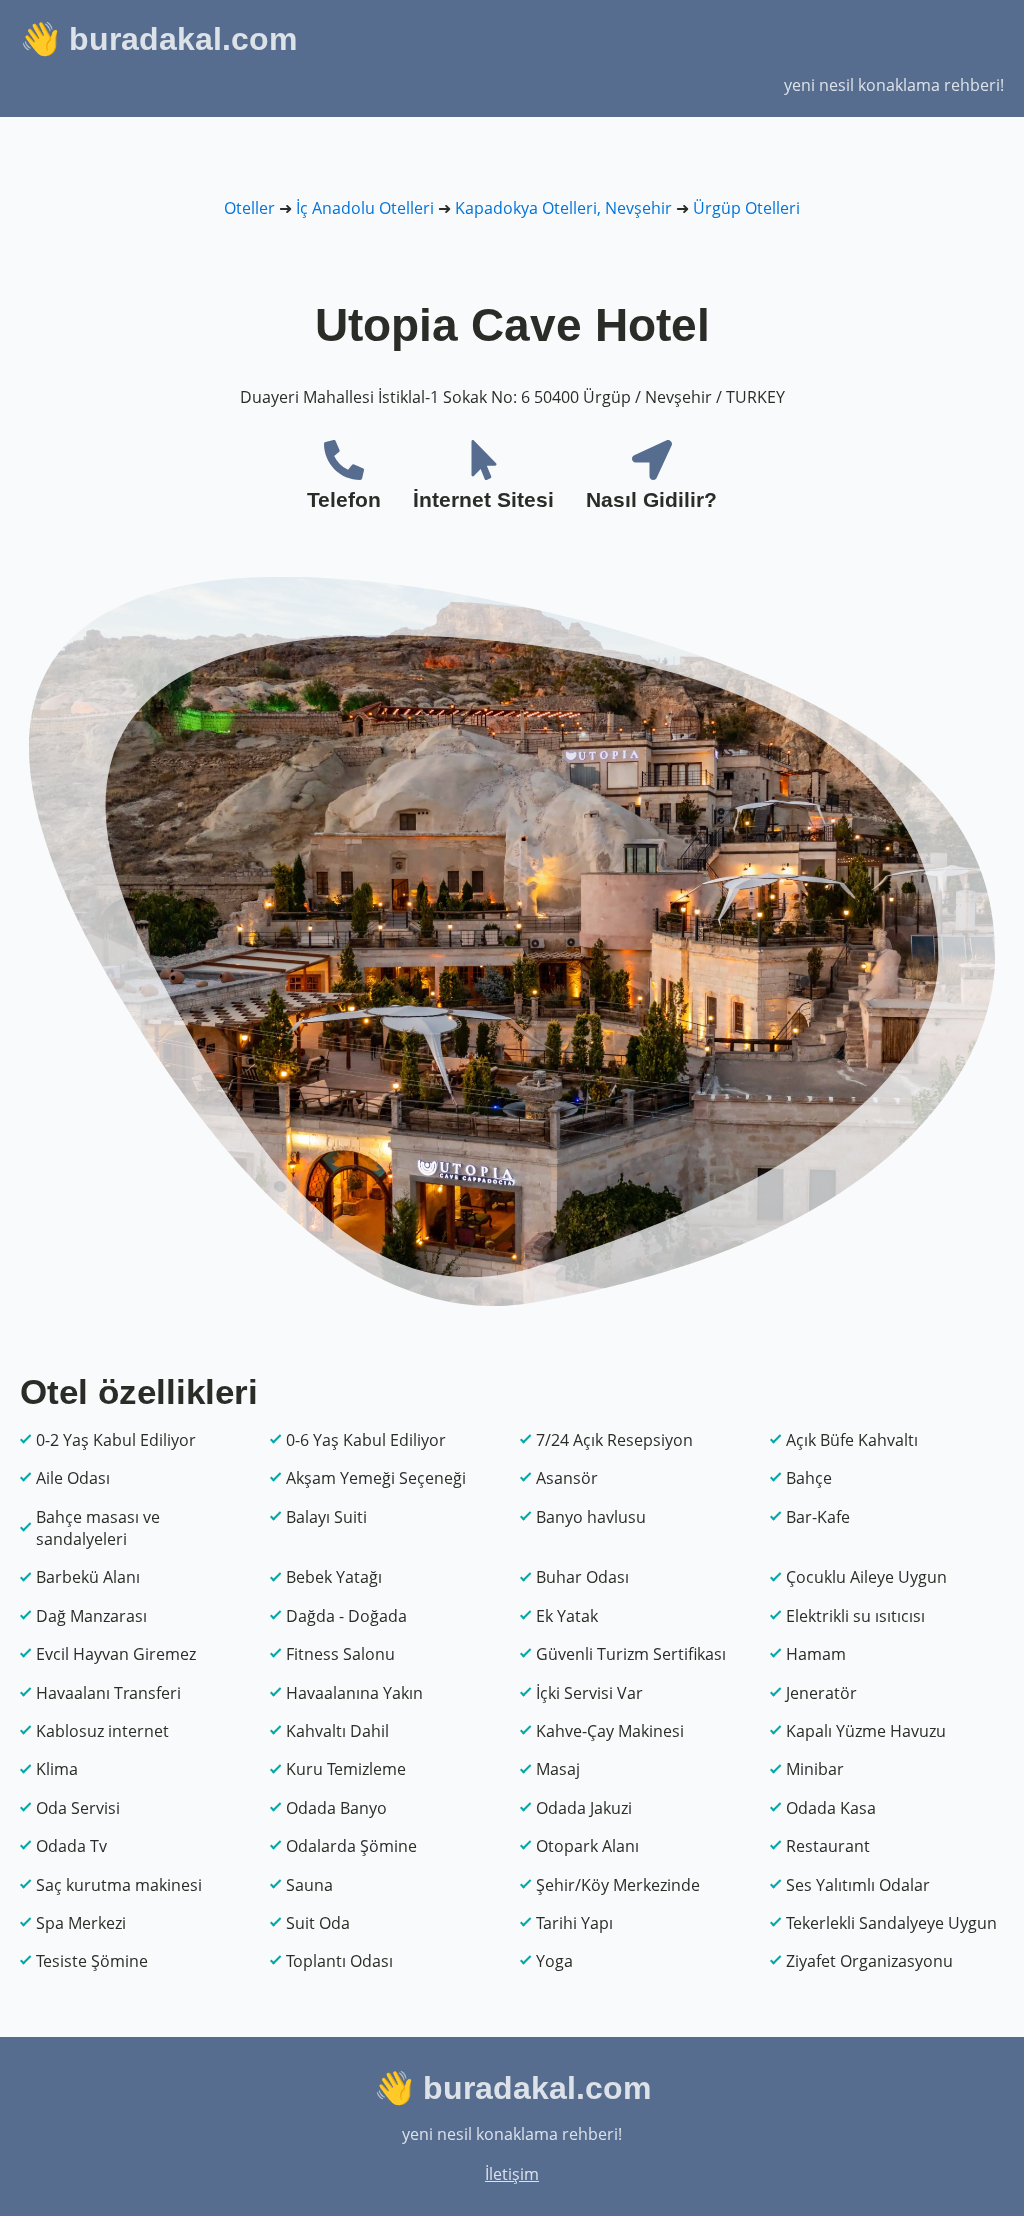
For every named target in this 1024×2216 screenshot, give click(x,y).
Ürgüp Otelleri (746, 208)
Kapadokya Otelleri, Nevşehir (563, 208)
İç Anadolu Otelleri (365, 208)
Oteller (249, 208)
